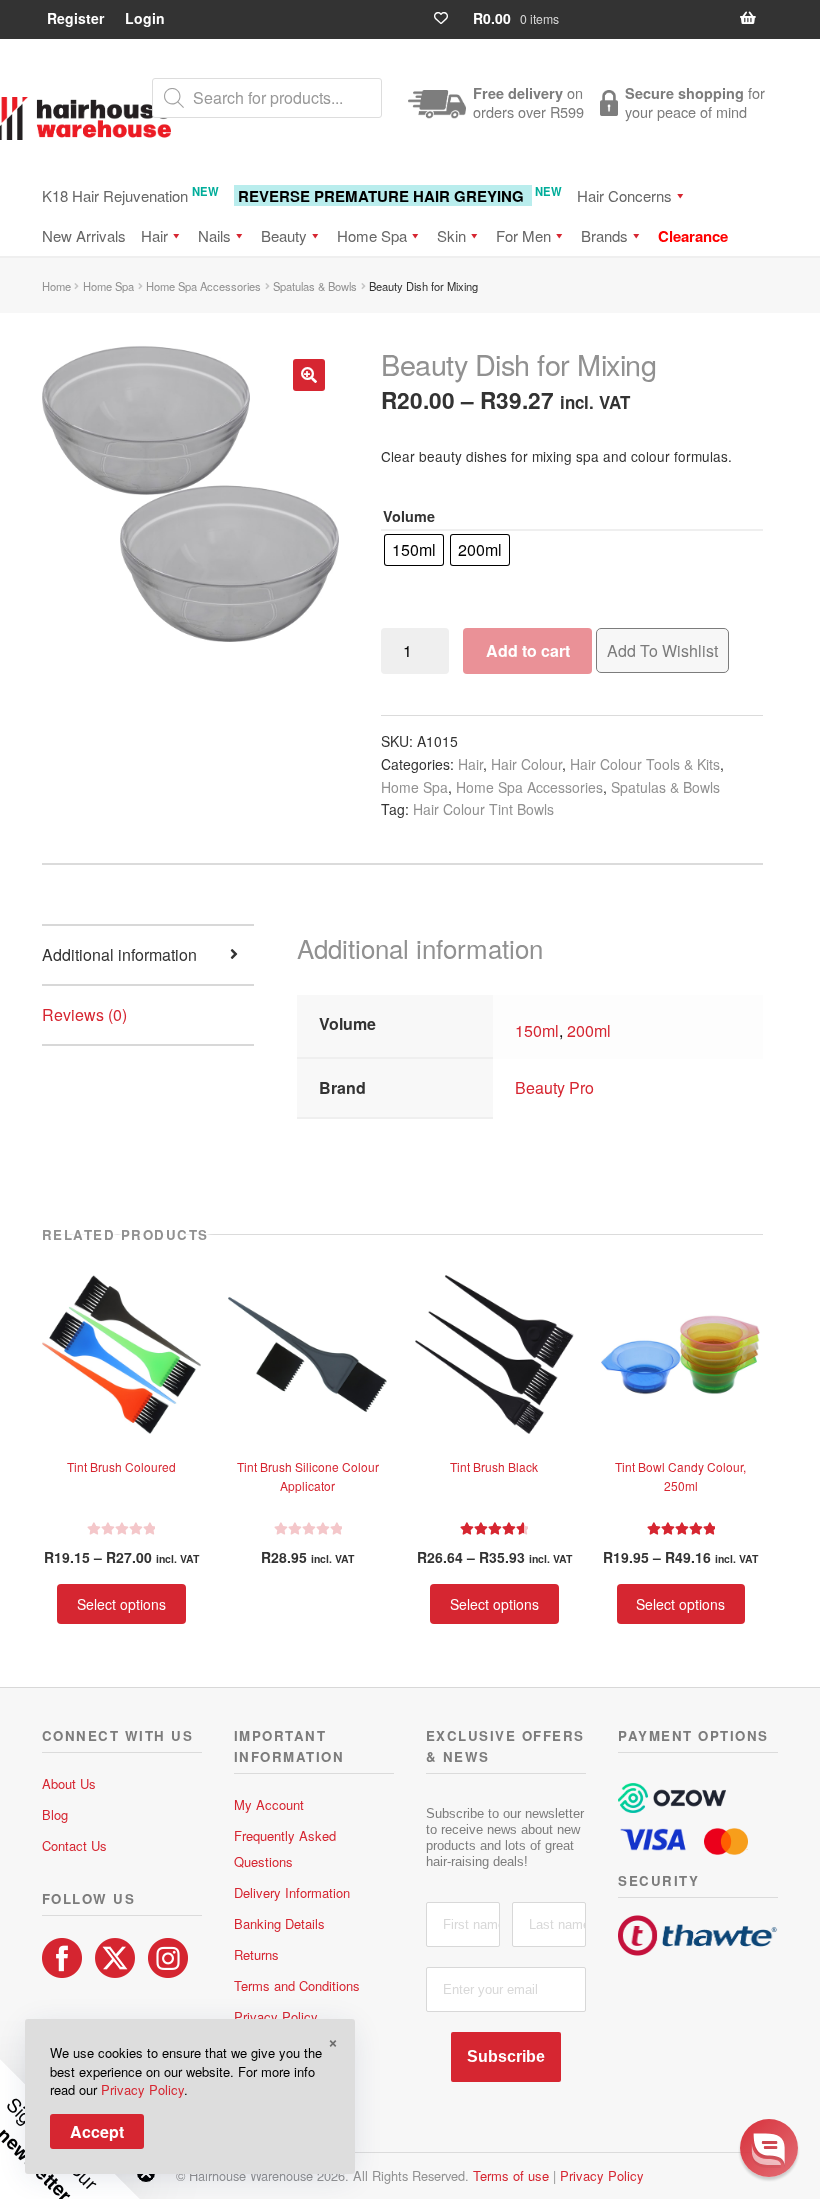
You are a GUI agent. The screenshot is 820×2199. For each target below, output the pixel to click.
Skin (451, 235)
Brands (604, 235)
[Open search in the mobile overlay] (267, 98)
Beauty (284, 235)
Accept (97, 2131)
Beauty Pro (554, 1087)
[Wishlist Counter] (449, 18)
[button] (309, 375)
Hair (154, 235)
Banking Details (279, 1923)
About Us (69, 1783)
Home (56, 286)
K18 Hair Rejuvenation (130, 194)
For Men (523, 235)
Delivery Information (292, 1892)
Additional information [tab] (119, 954)
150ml (537, 1030)
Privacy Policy (276, 2016)
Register (75, 18)
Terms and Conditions (297, 1985)
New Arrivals (84, 235)
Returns (256, 1954)
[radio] (414, 550)
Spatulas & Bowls (315, 286)
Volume (409, 516)
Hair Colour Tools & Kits (645, 764)
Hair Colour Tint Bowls (483, 809)
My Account (269, 1804)
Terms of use (511, 2175)
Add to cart (528, 650)
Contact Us (74, 1845)
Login (145, 18)
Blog (55, 1814)
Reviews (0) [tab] (84, 1014)
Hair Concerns (624, 195)
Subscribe (506, 2056)
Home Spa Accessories (203, 286)
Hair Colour (526, 764)
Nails (214, 235)
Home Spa (372, 235)
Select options (121, 1604)
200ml (589, 1030)
